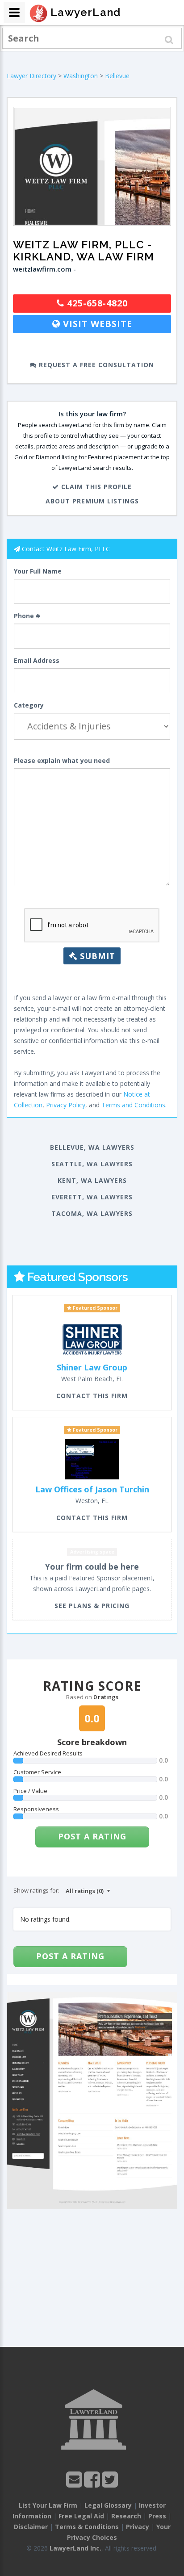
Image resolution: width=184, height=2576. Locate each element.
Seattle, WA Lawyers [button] (92, 1164)
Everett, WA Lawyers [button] (92, 1197)
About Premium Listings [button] (92, 501)
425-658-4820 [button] (96, 303)
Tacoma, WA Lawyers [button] (92, 1213)
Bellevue (117, 76)
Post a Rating (92, 1836)
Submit (96, 956)
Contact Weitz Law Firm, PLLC (66, 549)
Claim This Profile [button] (95, 487)
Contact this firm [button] (92, 1396)
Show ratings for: (36, 1890)
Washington (81, 76)
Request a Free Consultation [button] (95, 365)
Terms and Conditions (133, 1105)
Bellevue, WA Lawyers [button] (92, 1147)
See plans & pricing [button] (92, 1606)
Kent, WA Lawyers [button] (92, 1180)
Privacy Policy (66, 1105)
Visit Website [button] (96, 324)
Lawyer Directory (31, 76)
